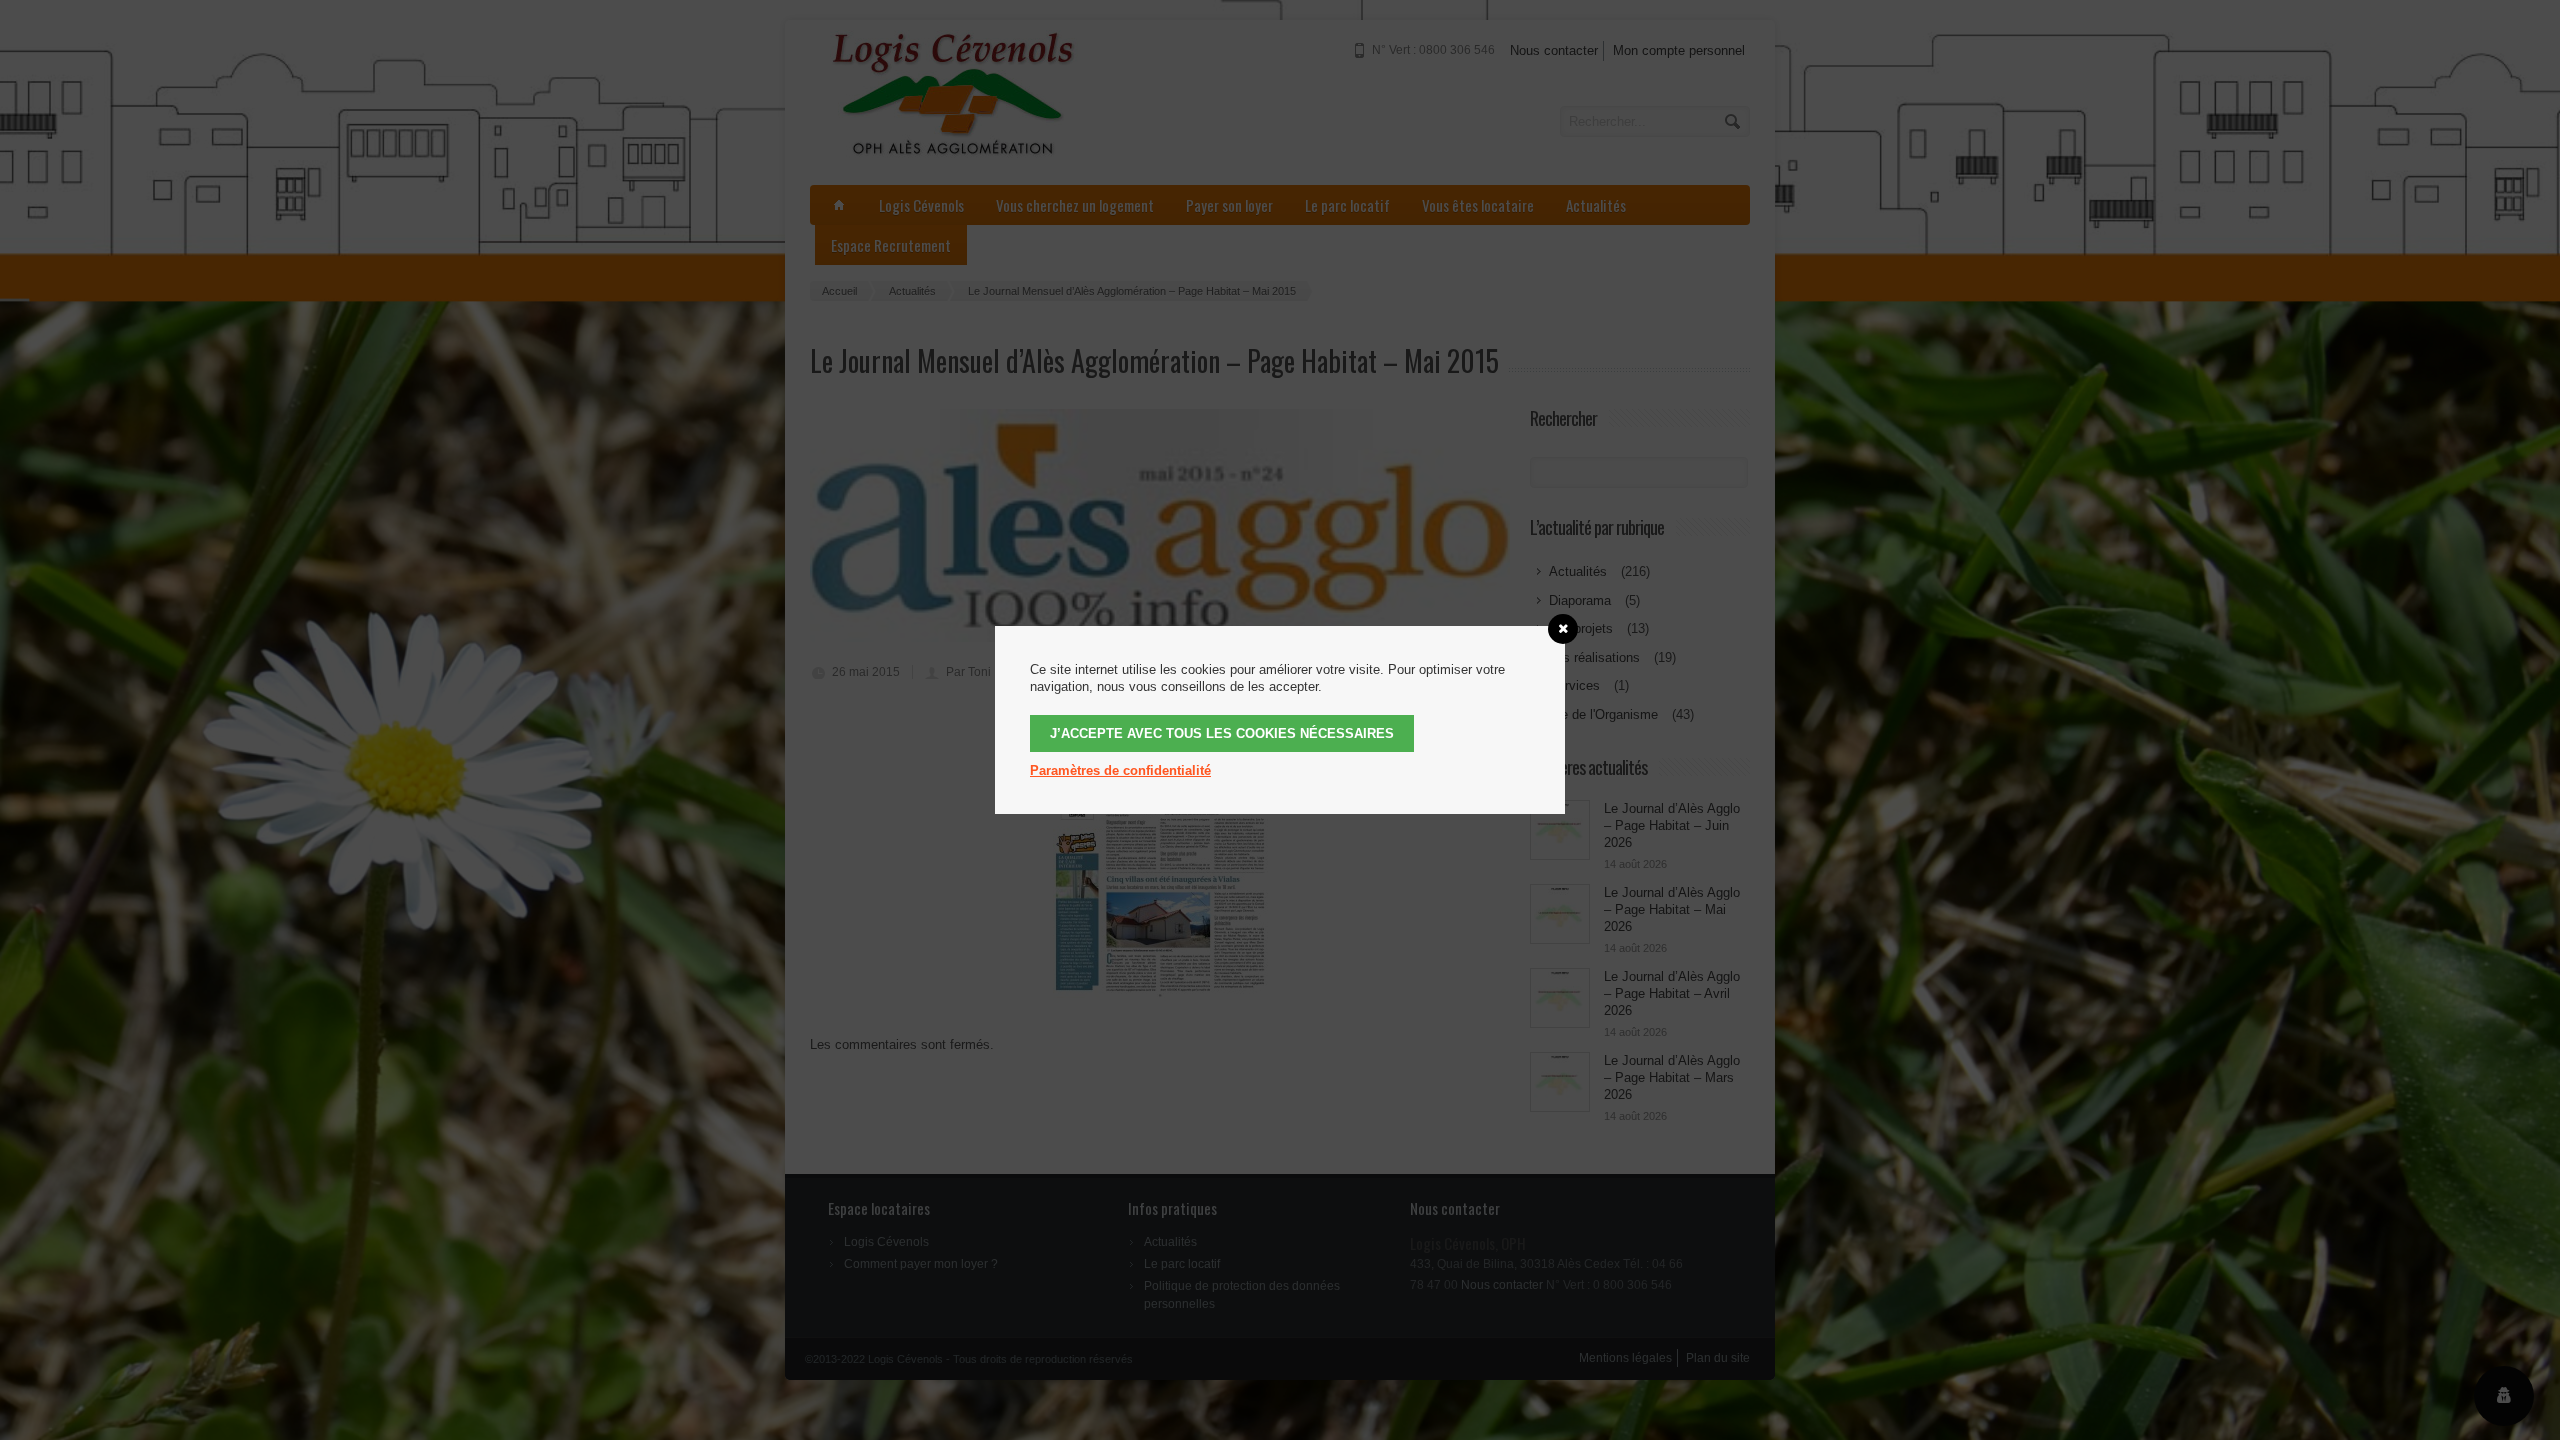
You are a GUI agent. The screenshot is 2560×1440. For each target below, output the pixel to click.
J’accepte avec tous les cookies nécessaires (1222, 733)
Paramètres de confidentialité (1120, 770)
